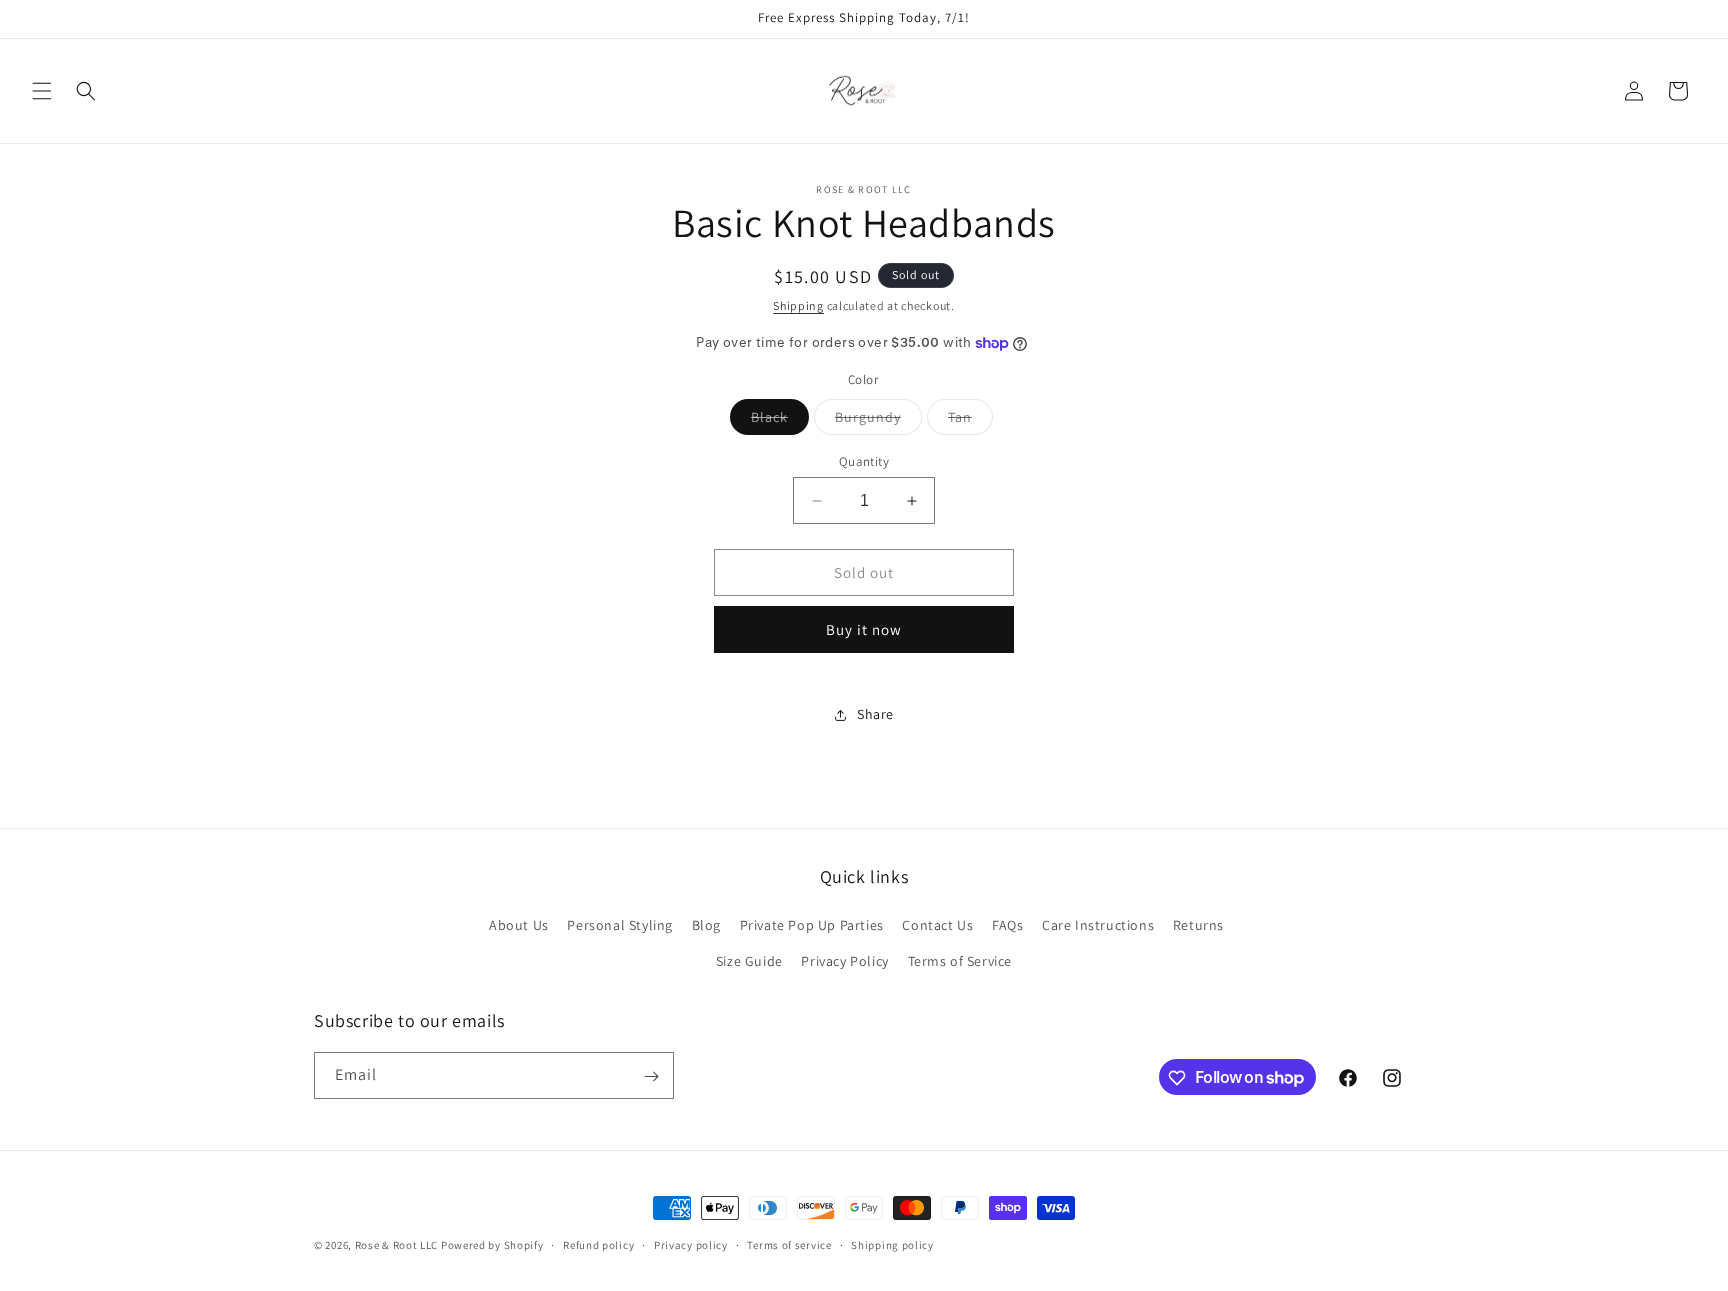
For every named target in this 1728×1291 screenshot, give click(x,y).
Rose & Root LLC (397, 1245)
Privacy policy (691, 1244)
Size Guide (749, 961)
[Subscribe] (651, 1076)
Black (780, 421)
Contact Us (937, 926)
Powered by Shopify (492, 1245)
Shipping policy (892, 1244)
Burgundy (878, 421)
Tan (970, 421)
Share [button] (875, 715)
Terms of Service (960, 961)
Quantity (864, 461)
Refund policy (598, 1244)
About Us (519, 926)
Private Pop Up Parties (812, 926)
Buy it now (864, 629)
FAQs (1007, 926)
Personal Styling (620, 926)
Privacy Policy (844, 961)
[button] (42, 91)
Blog (706, 926)
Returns (1198, 926)
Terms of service (789, 1244)
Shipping (798, 305)
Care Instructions (1098, 926)
